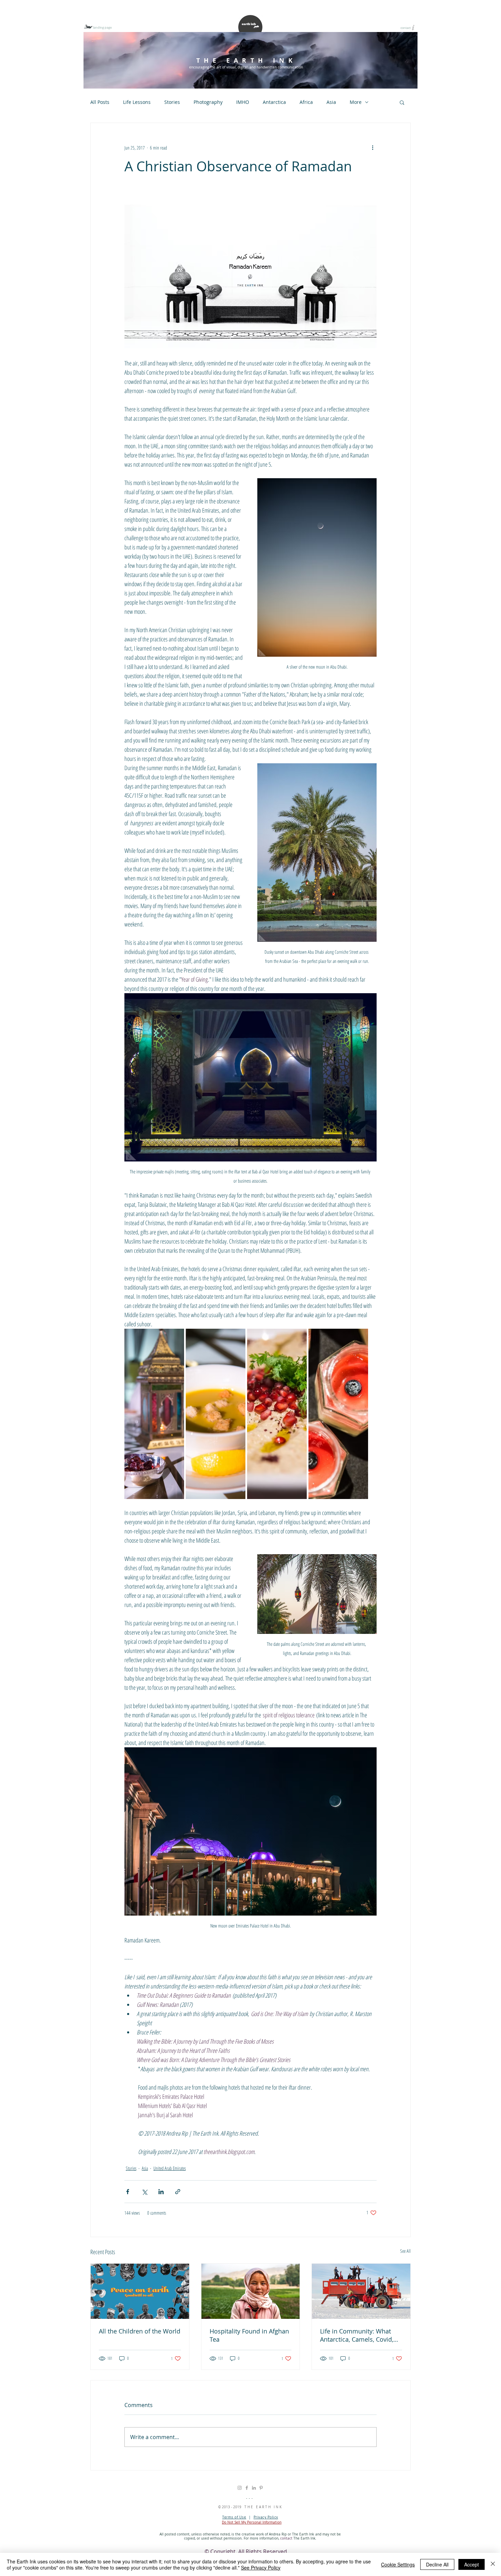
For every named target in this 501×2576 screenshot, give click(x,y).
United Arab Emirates (170, 2168)
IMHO (243, 102)
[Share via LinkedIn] (161, 2192)
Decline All (437, 2564)
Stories (172, 102)
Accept (472, 2564)
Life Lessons (137, 102)
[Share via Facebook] (128, 2192)
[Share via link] (178, 2192)
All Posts (100, 102)
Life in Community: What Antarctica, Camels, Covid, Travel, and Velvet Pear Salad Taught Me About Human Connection (357, 2335)
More (356, 102)
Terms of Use (234, 2517)
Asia (331, 102)
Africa (306, 102)
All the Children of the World (140, 2331)
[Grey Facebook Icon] (247, 2488)
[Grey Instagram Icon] (240, 2488)
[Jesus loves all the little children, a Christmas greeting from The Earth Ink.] (140, 2291)
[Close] (493, 2564)
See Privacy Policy (261, 2567)
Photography (208, 102)
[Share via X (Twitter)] (144, 2192)
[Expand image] (154, 1414)
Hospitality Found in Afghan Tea (249, 2335)
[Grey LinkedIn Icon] (254, 2488)
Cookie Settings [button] (398, 2564)
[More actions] (373, 147)
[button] (402, 102)
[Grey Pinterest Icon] (261, 2488)
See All (405, 2251)
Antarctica (274, 102)
